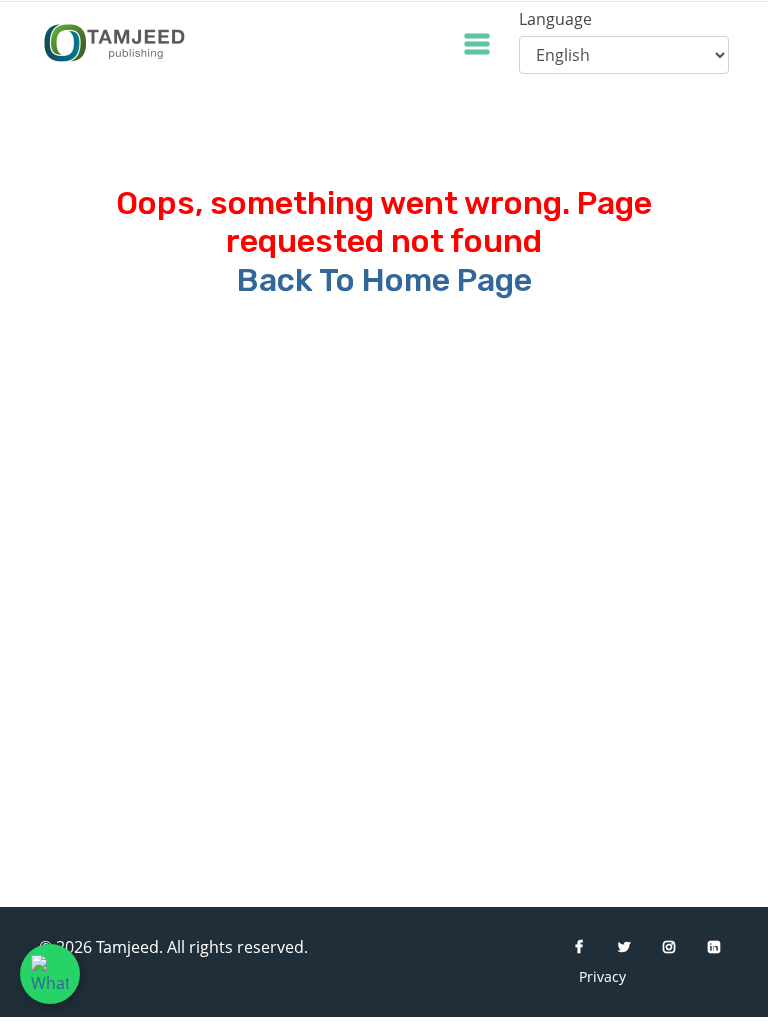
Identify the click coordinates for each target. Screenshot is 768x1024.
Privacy (594, 976)
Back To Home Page (384, 280)
